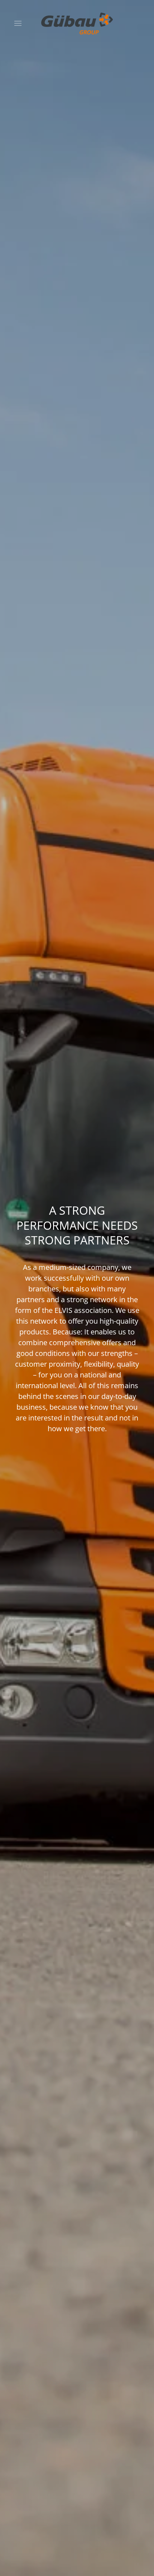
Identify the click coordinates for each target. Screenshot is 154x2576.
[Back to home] (77, 23)
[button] (18, 23)
